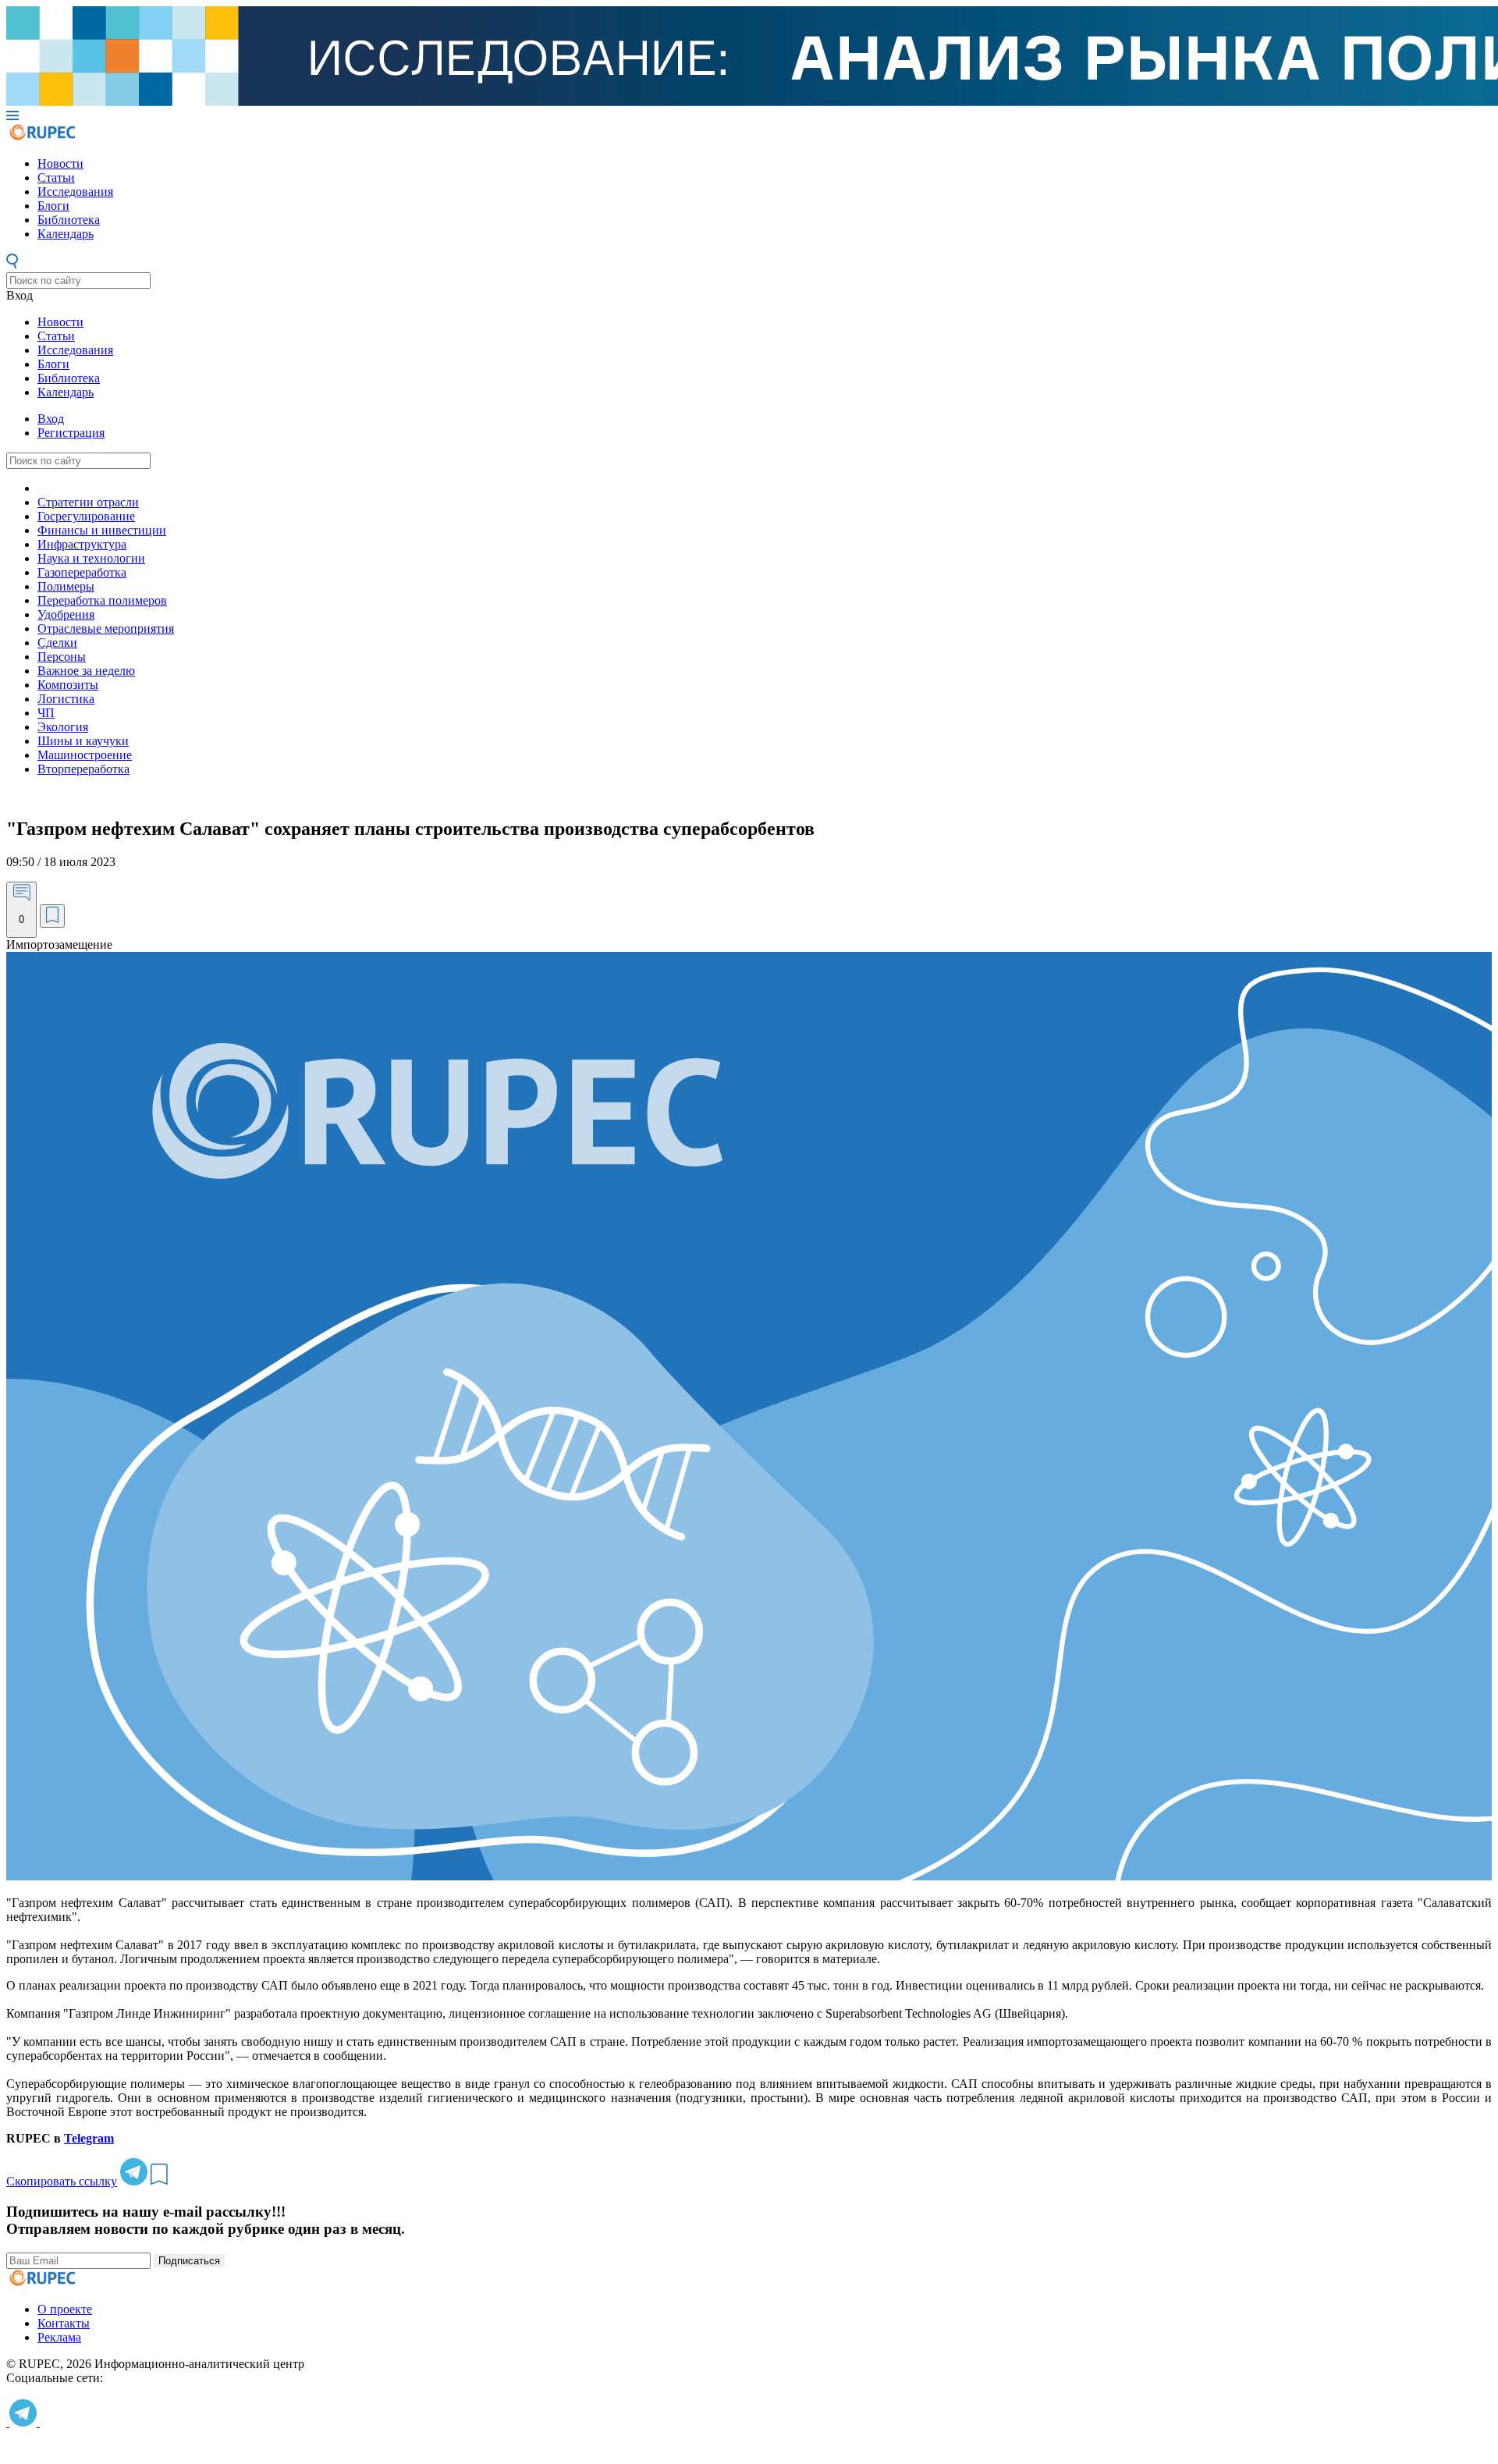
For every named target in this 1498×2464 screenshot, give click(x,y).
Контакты (64, 2323)
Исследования (75, 192)
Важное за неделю (86, 671)
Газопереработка (82, 572)
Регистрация (71, 433)
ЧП (46, 713)
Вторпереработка (83, 769)
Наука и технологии (91, 558)
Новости (60, 163)
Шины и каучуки (83, 741)
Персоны (62, 657)
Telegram (89, 2138)
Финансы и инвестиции (102, 530)
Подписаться (189, 2261)
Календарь (66, 234)
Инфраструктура (82, 544)
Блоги (53, 206)
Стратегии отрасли (88, 502)
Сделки (57, 643)
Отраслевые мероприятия (106, 628)
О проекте (65, 2309)
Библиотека (69, 220)
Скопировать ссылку (62, 2181)
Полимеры (66, 586)
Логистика (66, 699)
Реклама (59, 2337)
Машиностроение (85, 755)
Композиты (68, 685)
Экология (63, 727)
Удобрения (66, 614)
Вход (20, 295)
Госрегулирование (86, 516)
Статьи (56, 178)
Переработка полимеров (102, 600)
